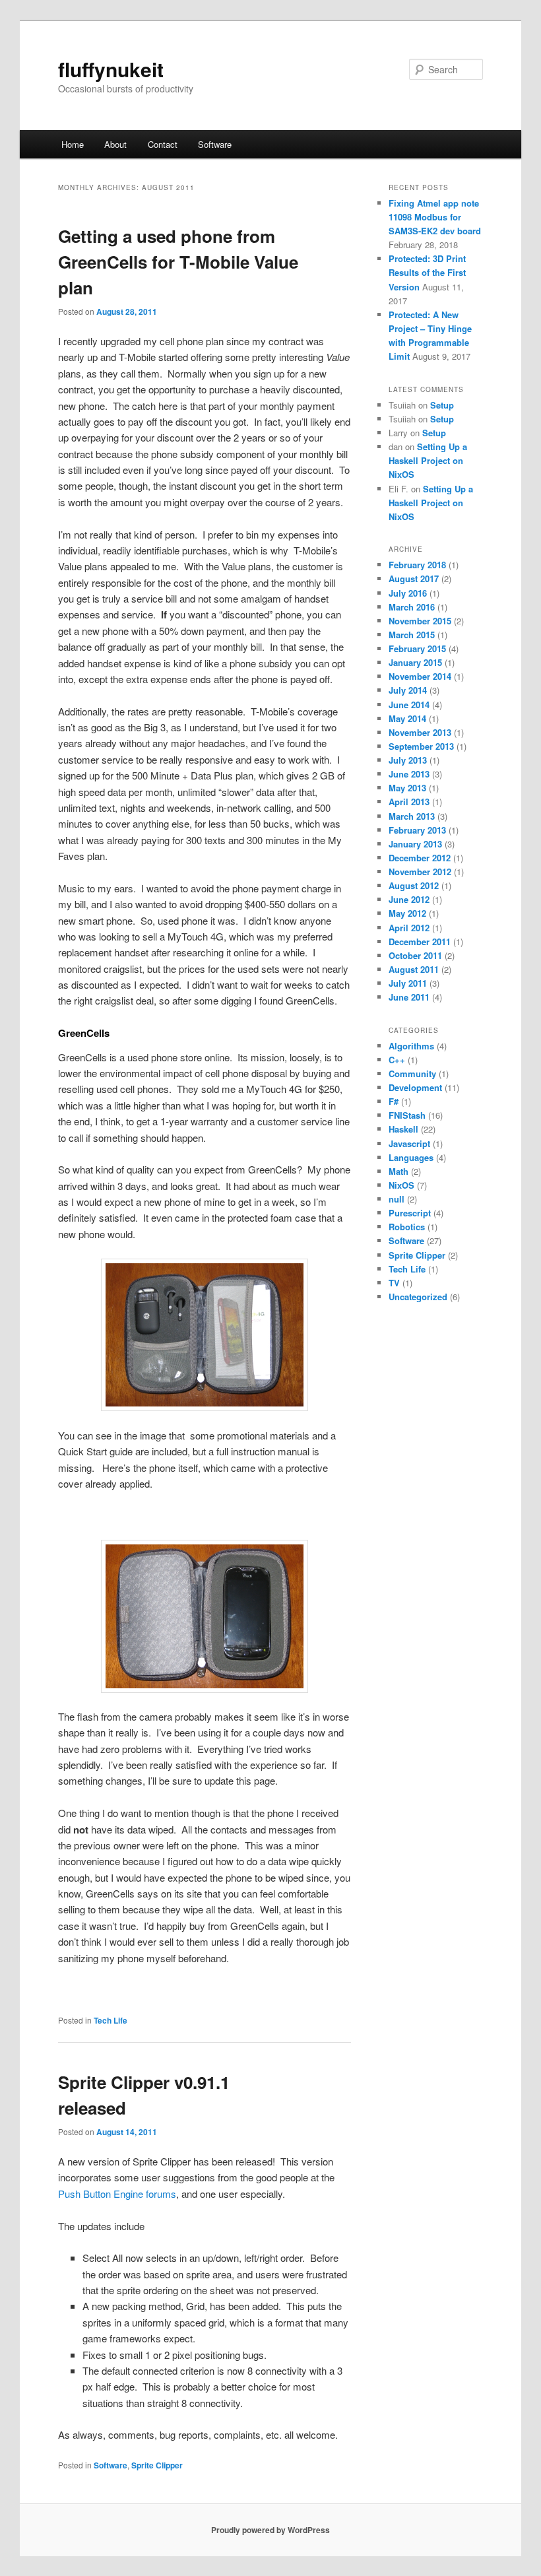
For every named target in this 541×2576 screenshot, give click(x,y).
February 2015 (417, 648)
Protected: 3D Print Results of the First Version (427, 272)
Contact (163, 144)
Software (215, 144)
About (115, 144)
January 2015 (415, 662)
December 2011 (420, 941)
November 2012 (420, 872)
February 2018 (417, 565)
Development (415, 1087)
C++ (397, 1060)
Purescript (410, 1213)
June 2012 (409, 899)
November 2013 (420, 732)
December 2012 (420, 858)
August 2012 (414, 885)
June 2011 (409, 997)
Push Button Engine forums (117, 2194)
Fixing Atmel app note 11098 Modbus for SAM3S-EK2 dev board (435, 217)
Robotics (407, 1227)
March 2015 (412, 635)
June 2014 (409, 705)
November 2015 (420, 621)
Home (73, 144)
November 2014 (420, 676)
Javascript (409, 1143)
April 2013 (409, 802)
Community (412, 1073)
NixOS (401, 1185)
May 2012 (407, 913)
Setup (442, 405)
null (397, 1199)
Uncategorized (418, 1297)
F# (394, 1101)
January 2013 (415, 844)
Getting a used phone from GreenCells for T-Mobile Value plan (178, 262)
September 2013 (421, 746)
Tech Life (111, 2020)
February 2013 (417, 830)
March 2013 (412, 816)
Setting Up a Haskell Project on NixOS (428, 460)
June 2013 (409, 774)
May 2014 (407, 718)
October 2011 (415, 955)
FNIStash (407, 1115)
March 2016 (412, 607)
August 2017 (414, 578)
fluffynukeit (111, 69)
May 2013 (407, 788)
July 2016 (408, 593)
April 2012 (409, 928)
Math (398, 1171)
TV (394, 1283)
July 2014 (408, 690)
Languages (411, 1157)
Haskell (403, 1129)
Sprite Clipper (157, 2465)
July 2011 (408, 983)
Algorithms (411, 1046)
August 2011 (414, 969)
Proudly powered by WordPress (270, 2530)
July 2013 (408, 760)
